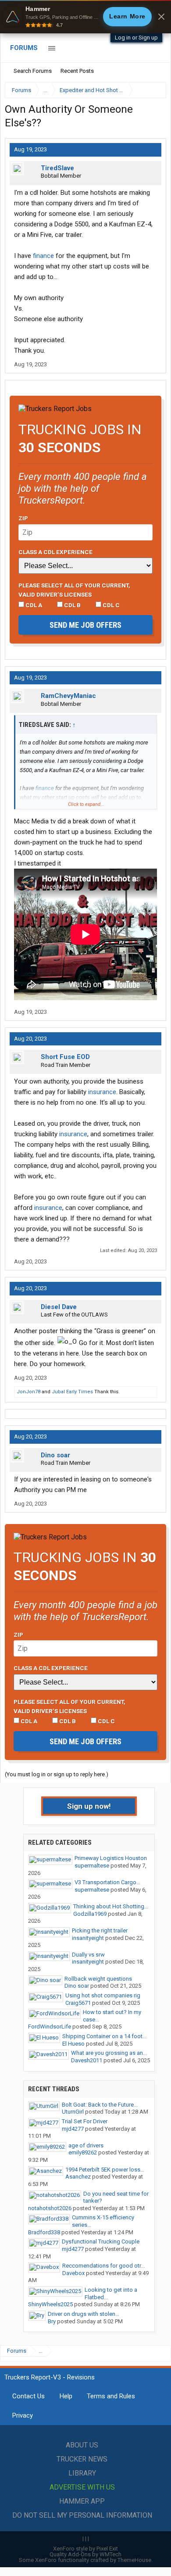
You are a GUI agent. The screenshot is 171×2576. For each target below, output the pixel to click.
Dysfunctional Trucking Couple (101, 2241)
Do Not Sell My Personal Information (82, 2515)
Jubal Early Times (72, 1392)
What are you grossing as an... (109, 2053)
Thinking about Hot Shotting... (111, 1906)
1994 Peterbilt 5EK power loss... (105, 2170)
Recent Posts (77, 71)
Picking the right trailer (100, 1930)
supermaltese (92, 1866)
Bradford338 (44, 2232)
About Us (82, 2445)
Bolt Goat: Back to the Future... (100, 2105)
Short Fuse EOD (65, 1057)
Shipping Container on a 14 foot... (104, 2036)
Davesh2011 (87, 2060)
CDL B (72, 605)
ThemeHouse (134, 2560)
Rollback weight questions (98, 1979)
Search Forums (33, 71)
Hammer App (82, 2501)
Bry (52, 2321)
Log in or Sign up (136, 38)
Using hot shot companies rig (103, 1995)
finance (43, 256)
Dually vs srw (88, 1955)
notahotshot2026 (50, 2208)
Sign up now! (89, 1806)
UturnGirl (73, 2112)
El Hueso (73, 2044)
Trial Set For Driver (85, 2121)
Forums (24, 48)
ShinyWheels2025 (50, 2304)
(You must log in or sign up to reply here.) (57, 1774)
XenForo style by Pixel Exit (85, 2549)
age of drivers (86, 2145)
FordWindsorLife (50, 2027)
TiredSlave (57, 168)
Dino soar (55, 1455)
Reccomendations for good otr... (103, 2266)
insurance (102, 1092)
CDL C (110, 605)
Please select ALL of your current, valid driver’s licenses (74, 590)
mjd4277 (73, 2129)
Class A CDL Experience (55, 552)
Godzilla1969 (90, 1914)
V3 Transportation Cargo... (107, 1882)
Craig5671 (78, 2003)
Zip (23, 518)
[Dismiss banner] (161, 17)
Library (82, 2473)
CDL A (33, 605)
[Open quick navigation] (153, 90)
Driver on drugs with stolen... (84, 2314)
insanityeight (88, 1938)
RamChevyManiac (68, 696)
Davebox (73, 2273)
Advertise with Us (82, 2487)
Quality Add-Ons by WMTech (85, 2554)
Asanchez (78, 2177)
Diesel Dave (59, 1307)
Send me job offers (85, 625)
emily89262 (83, 2152)
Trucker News (82, 2459)
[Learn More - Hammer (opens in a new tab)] (85, 17)
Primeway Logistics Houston (111, 1858)
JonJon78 (28, 1392)
